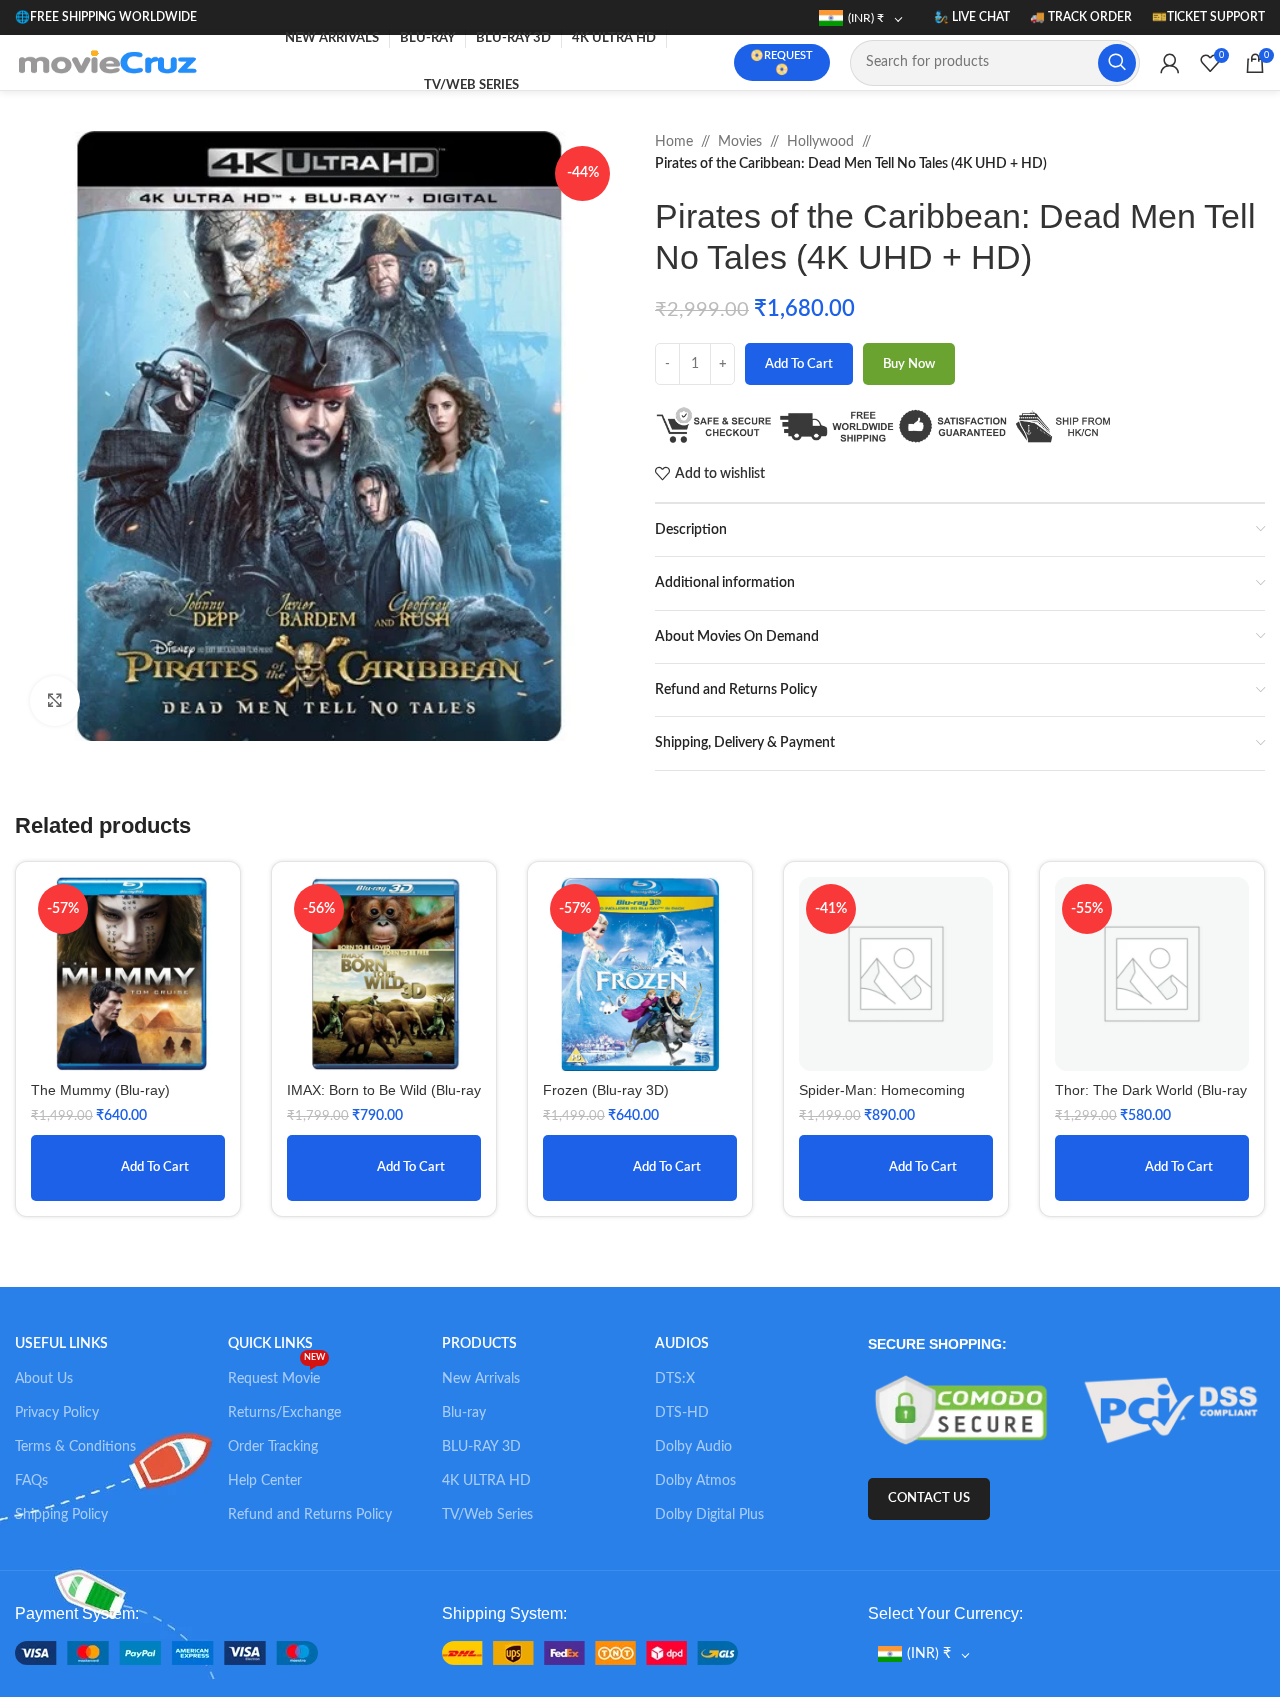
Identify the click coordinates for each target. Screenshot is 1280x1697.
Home (674, 142)
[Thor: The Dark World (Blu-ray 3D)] (1152, 974)
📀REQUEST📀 (781, 62)
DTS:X (675, 1379)
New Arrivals (481, 1379)
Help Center (265, 1481)
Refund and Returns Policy (310, 1515)
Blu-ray (464, 1413)
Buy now (909, 364)
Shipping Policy (61, 1515)
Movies (740, 142)
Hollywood (820, 142)
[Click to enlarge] (55, 701)
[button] (128, 1168)
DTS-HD (682, 1413)
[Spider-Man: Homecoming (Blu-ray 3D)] (896, 974)
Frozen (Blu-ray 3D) (606, 1090)
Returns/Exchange (284, 1413)
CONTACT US (929, 1498)
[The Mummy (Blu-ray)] (128, 974)
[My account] (1170, 63)
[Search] (1117, 63)
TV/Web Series (487, 1515)
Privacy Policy (57, 1413)
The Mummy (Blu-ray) (100, 1090)
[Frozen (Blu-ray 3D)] (640, 974)
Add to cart (799, 364)
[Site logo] (112, 62)
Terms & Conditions (75, 1447)
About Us (44, 1379)
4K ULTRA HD (486, 1481)
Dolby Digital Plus (709, 1515)
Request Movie (276, 1374)
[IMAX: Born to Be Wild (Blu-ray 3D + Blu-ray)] (384, 974)
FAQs (31, 1481)
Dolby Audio (693, 1447)
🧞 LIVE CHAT (972, 17)
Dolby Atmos (695, 1481)
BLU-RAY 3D (481, 1447)
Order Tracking (273, 1447)
